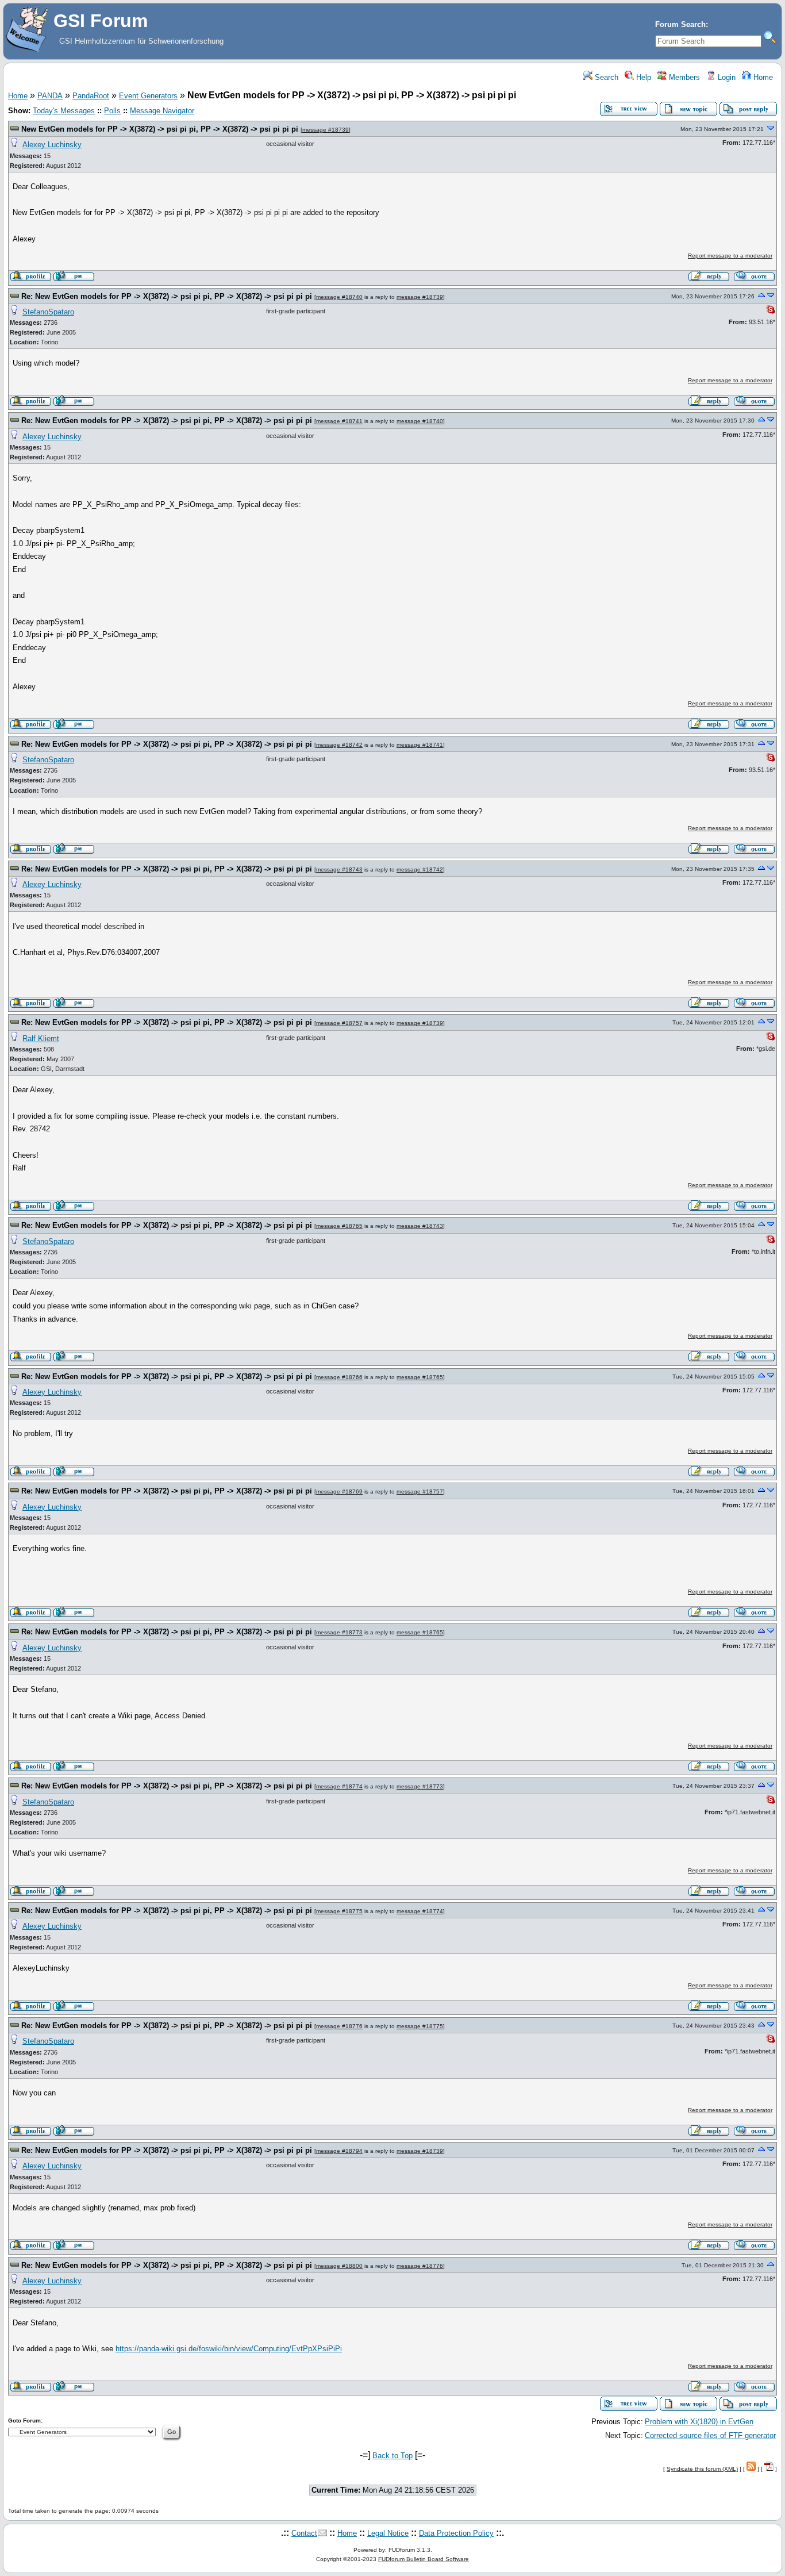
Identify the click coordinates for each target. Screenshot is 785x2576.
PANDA (50, 96)
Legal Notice (388, 2533)
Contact (304, 2533)
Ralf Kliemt (41, 1039)
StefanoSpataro (48, 312)
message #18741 (339, 421)
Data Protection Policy (456, 2533)
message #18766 (339, 1377)
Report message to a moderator (730, 256)
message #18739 (326, 130)
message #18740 (339, 297)
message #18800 (339, 2266)
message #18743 (339, 869)
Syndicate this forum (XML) (702, 2469)
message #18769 (339, 1492)
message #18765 (339, 1226)
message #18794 (339, 2151)
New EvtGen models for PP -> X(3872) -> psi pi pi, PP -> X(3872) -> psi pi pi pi (160, 129)
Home (762, 77)
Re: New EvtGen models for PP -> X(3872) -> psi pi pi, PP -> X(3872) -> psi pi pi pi (167, 296)
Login (726, 77)
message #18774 (339, 1786)
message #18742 (339, 745)
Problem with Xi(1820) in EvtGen (699, 2422)
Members (683, 77)
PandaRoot (91, 96)
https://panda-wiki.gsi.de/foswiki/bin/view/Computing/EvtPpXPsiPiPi (229, 2349)
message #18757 (339, 1023)
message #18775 (339, 1911)
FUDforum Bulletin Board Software (424, 2559)
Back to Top (392, 2456)
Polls (112, 111)
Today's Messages (64, 111)
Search (605, 77)
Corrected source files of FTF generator (710, 2435)
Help (642, 77)
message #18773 (339, 1632)
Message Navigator (162, 111)
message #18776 (339, 2026)
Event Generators (148, 96)
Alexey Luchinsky (52, 145)
